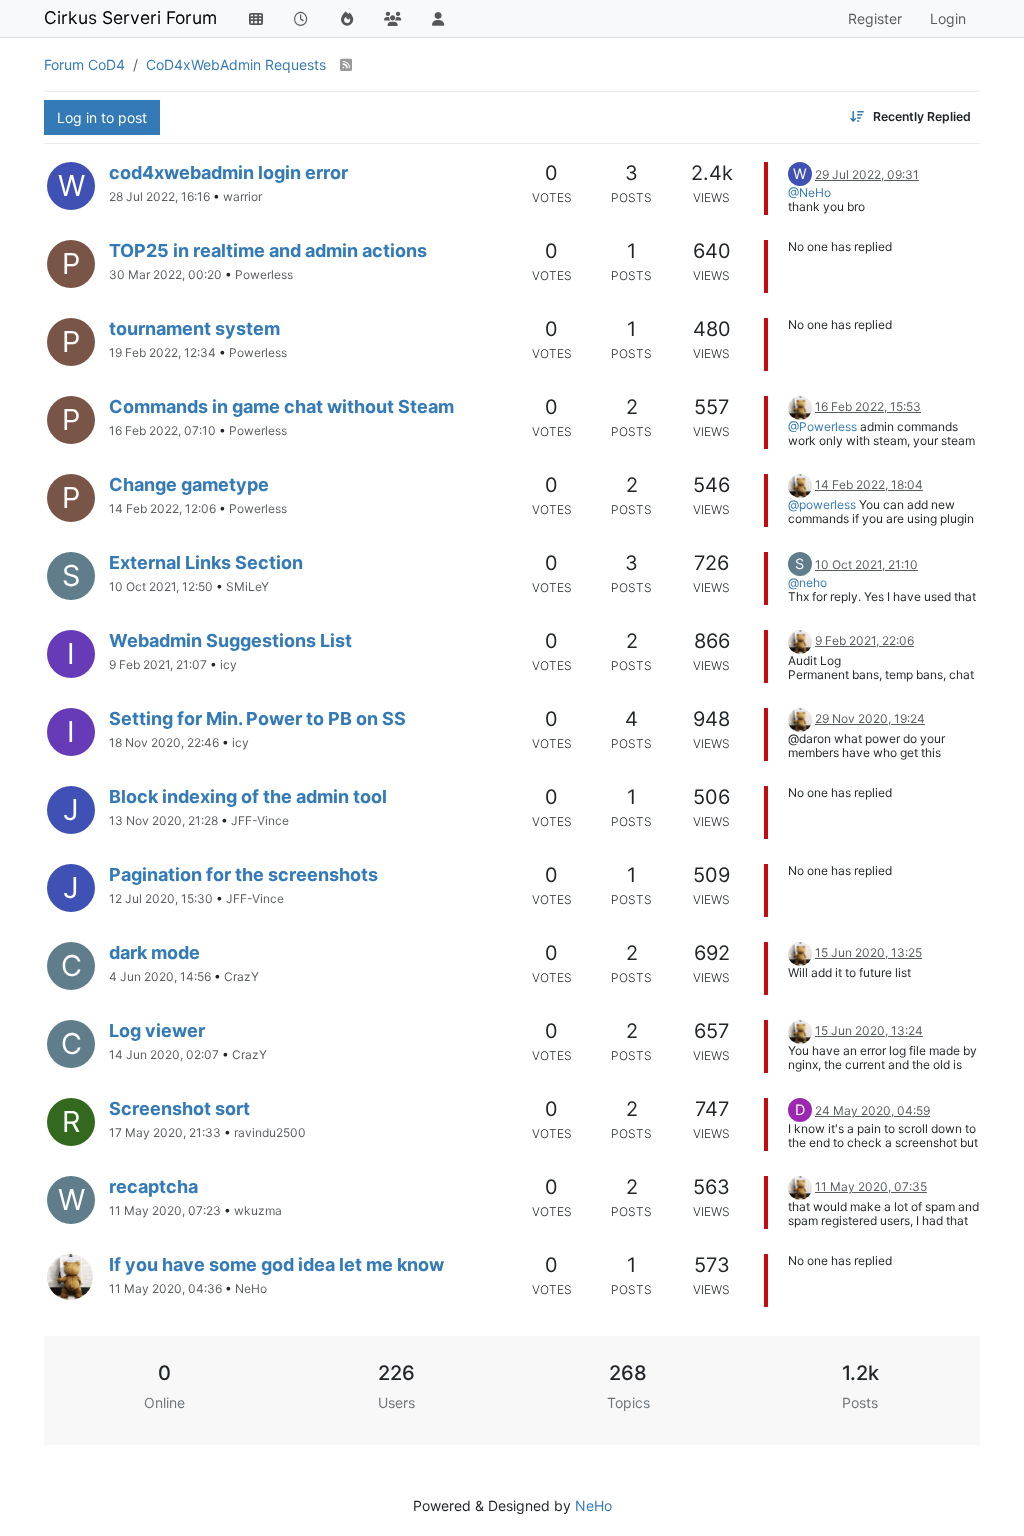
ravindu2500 (270, 1132)
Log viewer (157, 1030)
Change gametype (189, 484)
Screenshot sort (179, 1108)
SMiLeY (247, 586)
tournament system (194, 328)
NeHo (251, 1288)
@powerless (822, 504)
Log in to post (102, 117)
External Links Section (206, 562)
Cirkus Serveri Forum (130, 17)
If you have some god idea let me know (276, 1264)
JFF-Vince (260, 820)
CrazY (241, 976)
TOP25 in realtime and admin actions (268, 250)
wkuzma (258, 1210)
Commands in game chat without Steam (281, 406)
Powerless (264, 274)
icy (228, 664)
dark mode (154, 952)
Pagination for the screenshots (243, 874)
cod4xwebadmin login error (228, 172)
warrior (242, 196)
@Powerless (822, 426)
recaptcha (153, 1186)
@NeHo (809, 192)
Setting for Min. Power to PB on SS (257, 718)
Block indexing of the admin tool (248, 796)
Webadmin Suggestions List (230, 640)
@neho (807, 582)
